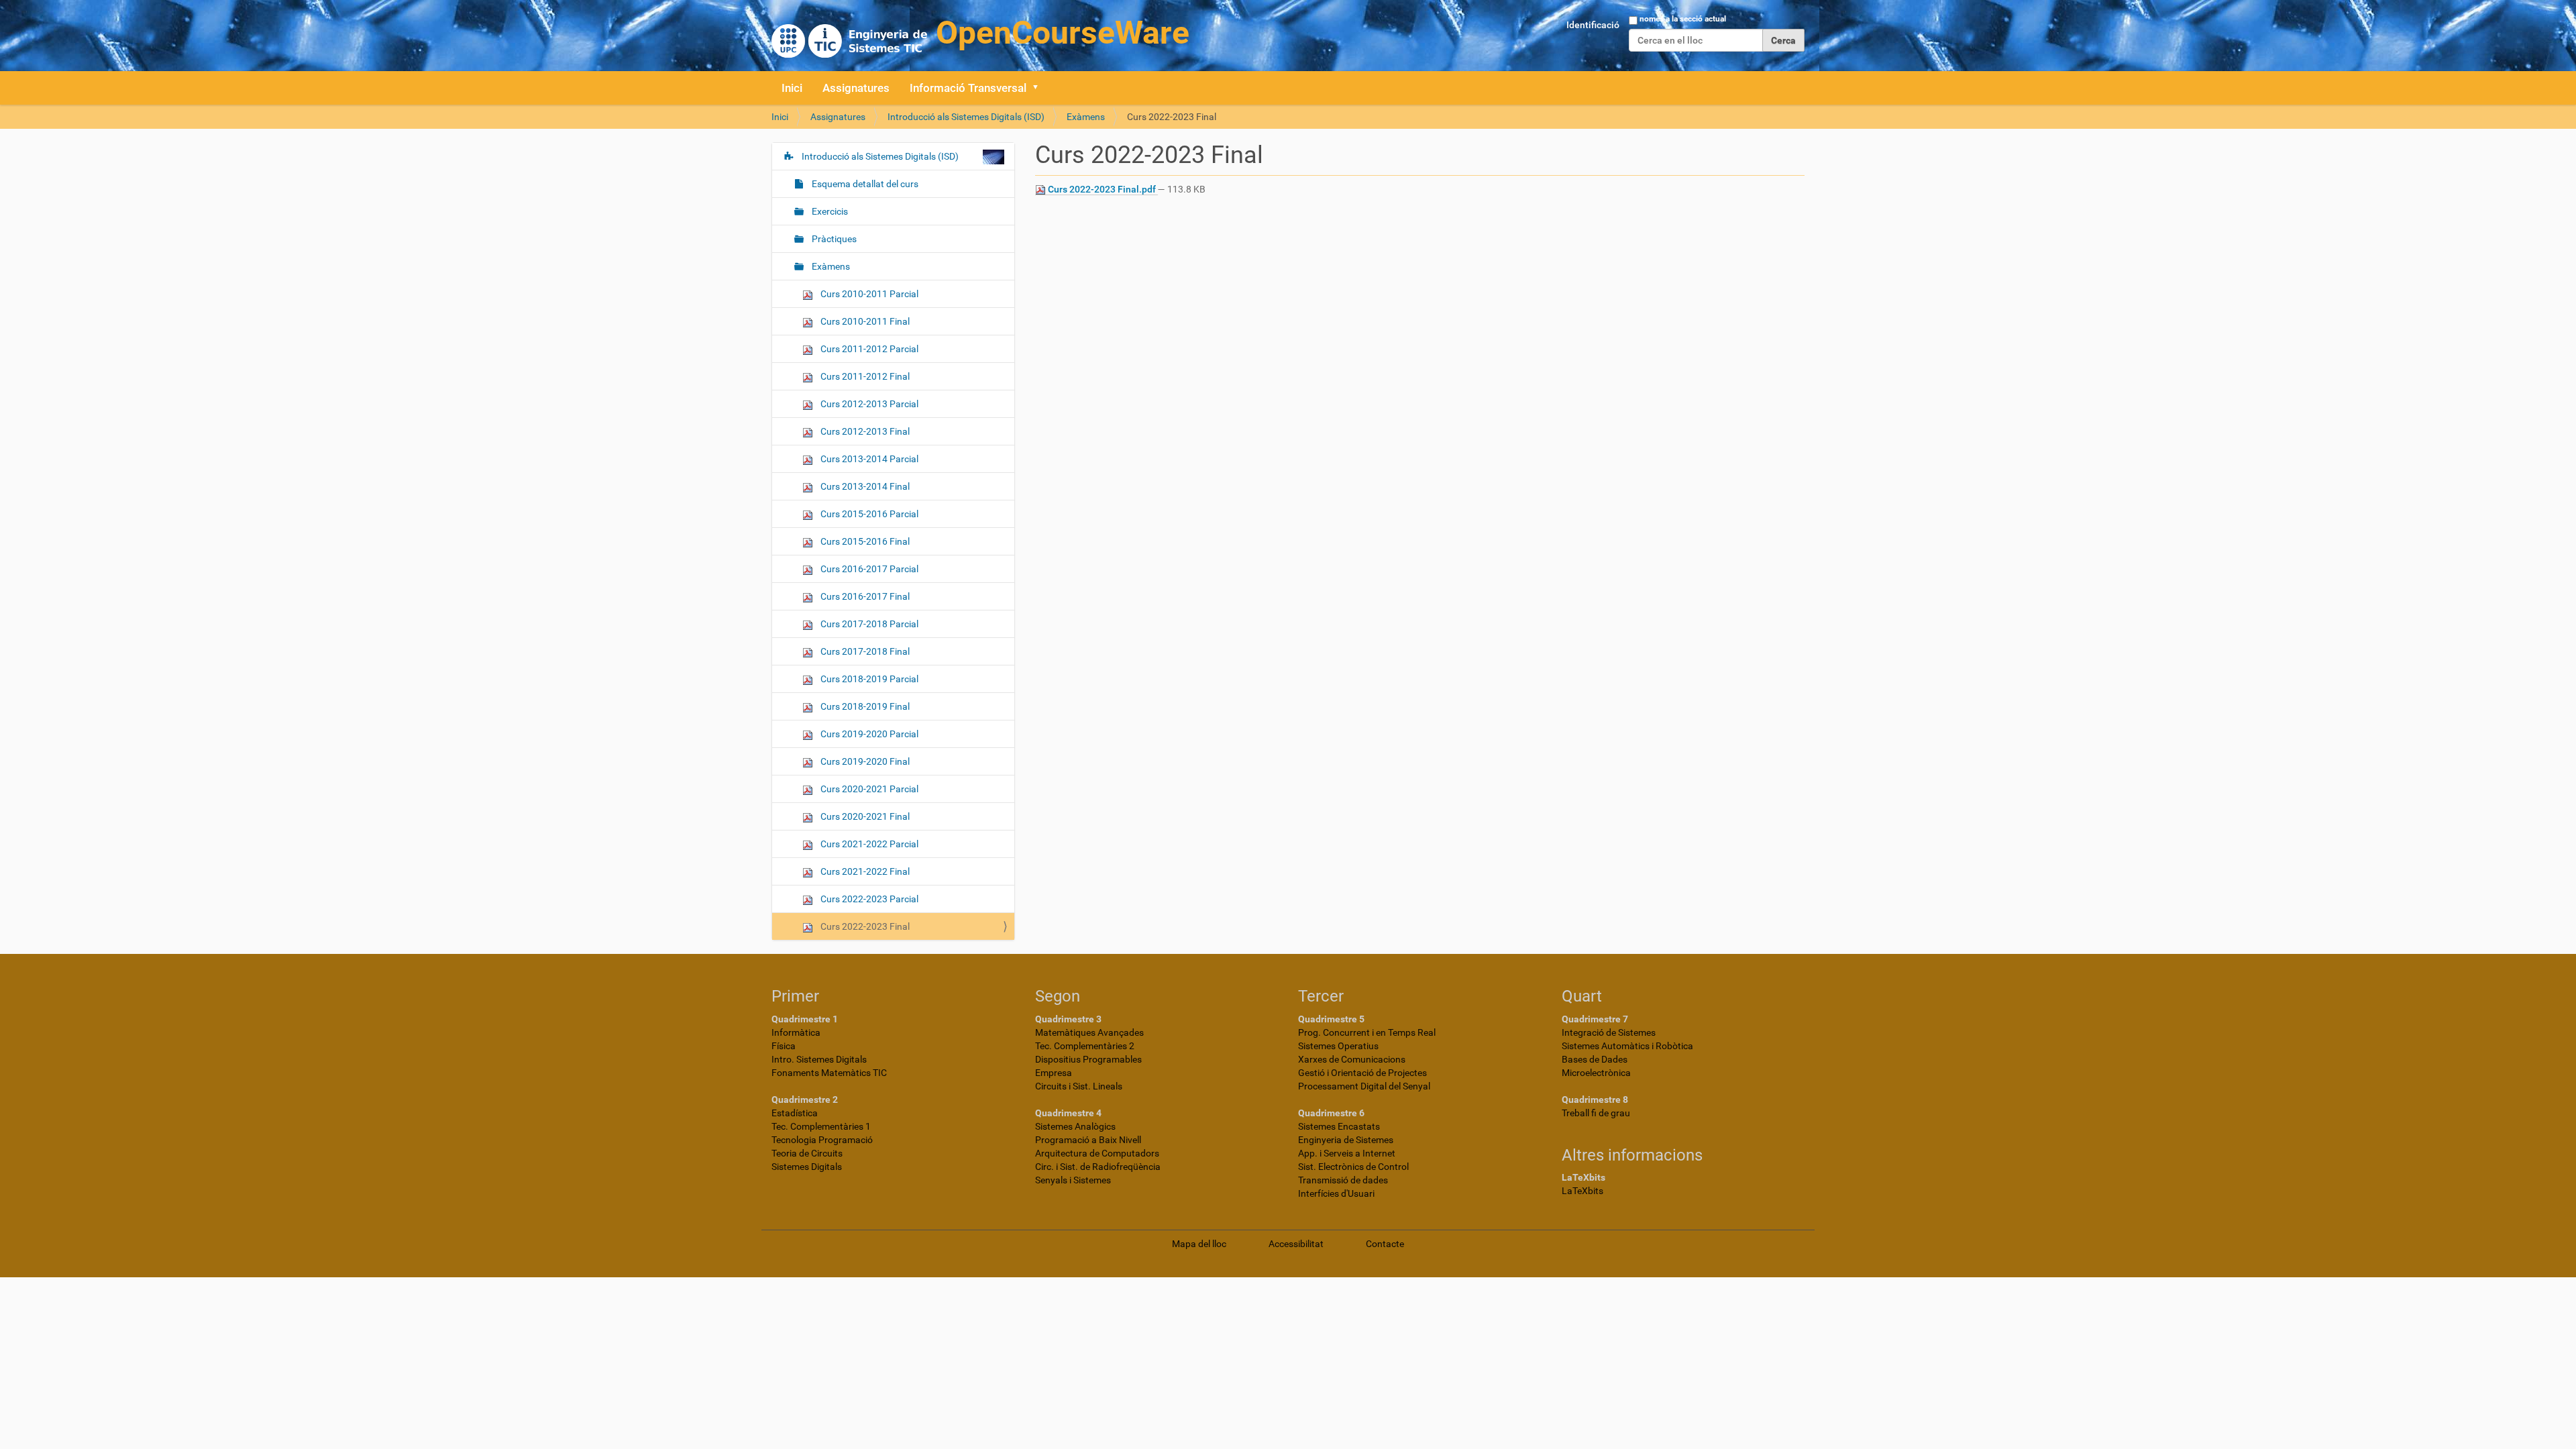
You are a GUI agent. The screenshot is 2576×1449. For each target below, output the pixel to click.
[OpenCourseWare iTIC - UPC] (980, 34)
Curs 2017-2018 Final (864, 651)
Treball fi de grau (1596, 1113)
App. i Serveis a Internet (1347, 1153)
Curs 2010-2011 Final (864, 321)
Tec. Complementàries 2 (1085, 1046)
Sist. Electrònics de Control (1353, 1167)
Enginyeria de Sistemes (1346, 1140)
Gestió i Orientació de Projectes (1362, 1073)
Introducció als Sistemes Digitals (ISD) (966, 117)
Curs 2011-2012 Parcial (868, 349)
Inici (792, 88)
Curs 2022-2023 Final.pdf (1102, 189)
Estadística (795, 1113)
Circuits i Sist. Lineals (1079, 1086)
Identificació (1593, 25)
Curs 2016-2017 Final (864, 596)
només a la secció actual (1683, 19)
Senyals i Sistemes (1073, 1180)
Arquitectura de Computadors (1097, 1153)
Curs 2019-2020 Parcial (868, 734)
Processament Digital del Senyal (1364, 1086)
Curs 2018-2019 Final (864, 706)
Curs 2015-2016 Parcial (868, 514)
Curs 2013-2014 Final (864, 486)
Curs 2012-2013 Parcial (868, 404)
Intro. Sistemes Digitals (819, 1059)
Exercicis (829, 211)
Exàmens (1086, 117)
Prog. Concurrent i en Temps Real (1367, 1032)
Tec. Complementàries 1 (821, 1126)
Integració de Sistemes (1609, 1032)
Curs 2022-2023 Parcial (868, 899)
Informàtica (796, 1032)
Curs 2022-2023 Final (864, 926)
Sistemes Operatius (1338, 1046)
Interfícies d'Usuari (1336, 1193)
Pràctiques (833, 239)
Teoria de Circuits (807, 1153)
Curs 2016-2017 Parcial (868, 569)
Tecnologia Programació (822, 1140)
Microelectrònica (1596, 1073)
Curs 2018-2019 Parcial (868, 679)
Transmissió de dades (1343, 1180)
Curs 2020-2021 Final (864, 816)
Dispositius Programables (1088, 1059)
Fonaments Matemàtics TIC (829, 1073)
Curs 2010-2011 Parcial (868, 294)
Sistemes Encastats (1339, 1126)
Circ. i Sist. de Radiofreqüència (1098, 1167)
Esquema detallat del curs (864, 184)
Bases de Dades (1595, 1059)
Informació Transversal (968, 88)
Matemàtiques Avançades (1089, 1032)
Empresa (1054, 1073)
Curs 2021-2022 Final (864, 871)
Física (784, 1046)
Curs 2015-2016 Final (864, 541)
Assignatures (856, 88)
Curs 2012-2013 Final (864, 431)
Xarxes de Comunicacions (1352, 1059)
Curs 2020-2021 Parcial (868, 789)
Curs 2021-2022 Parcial (868, 844)
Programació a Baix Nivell (1088, 1140)
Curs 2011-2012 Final (864, 376)
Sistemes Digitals (807, 1167)
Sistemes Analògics (1075, 1126)
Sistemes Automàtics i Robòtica (1627, 1046)
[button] (1040, 88)
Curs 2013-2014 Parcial (868, 459)
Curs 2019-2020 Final (864, 761)
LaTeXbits (1582, 1191)
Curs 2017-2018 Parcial (868, 624)
